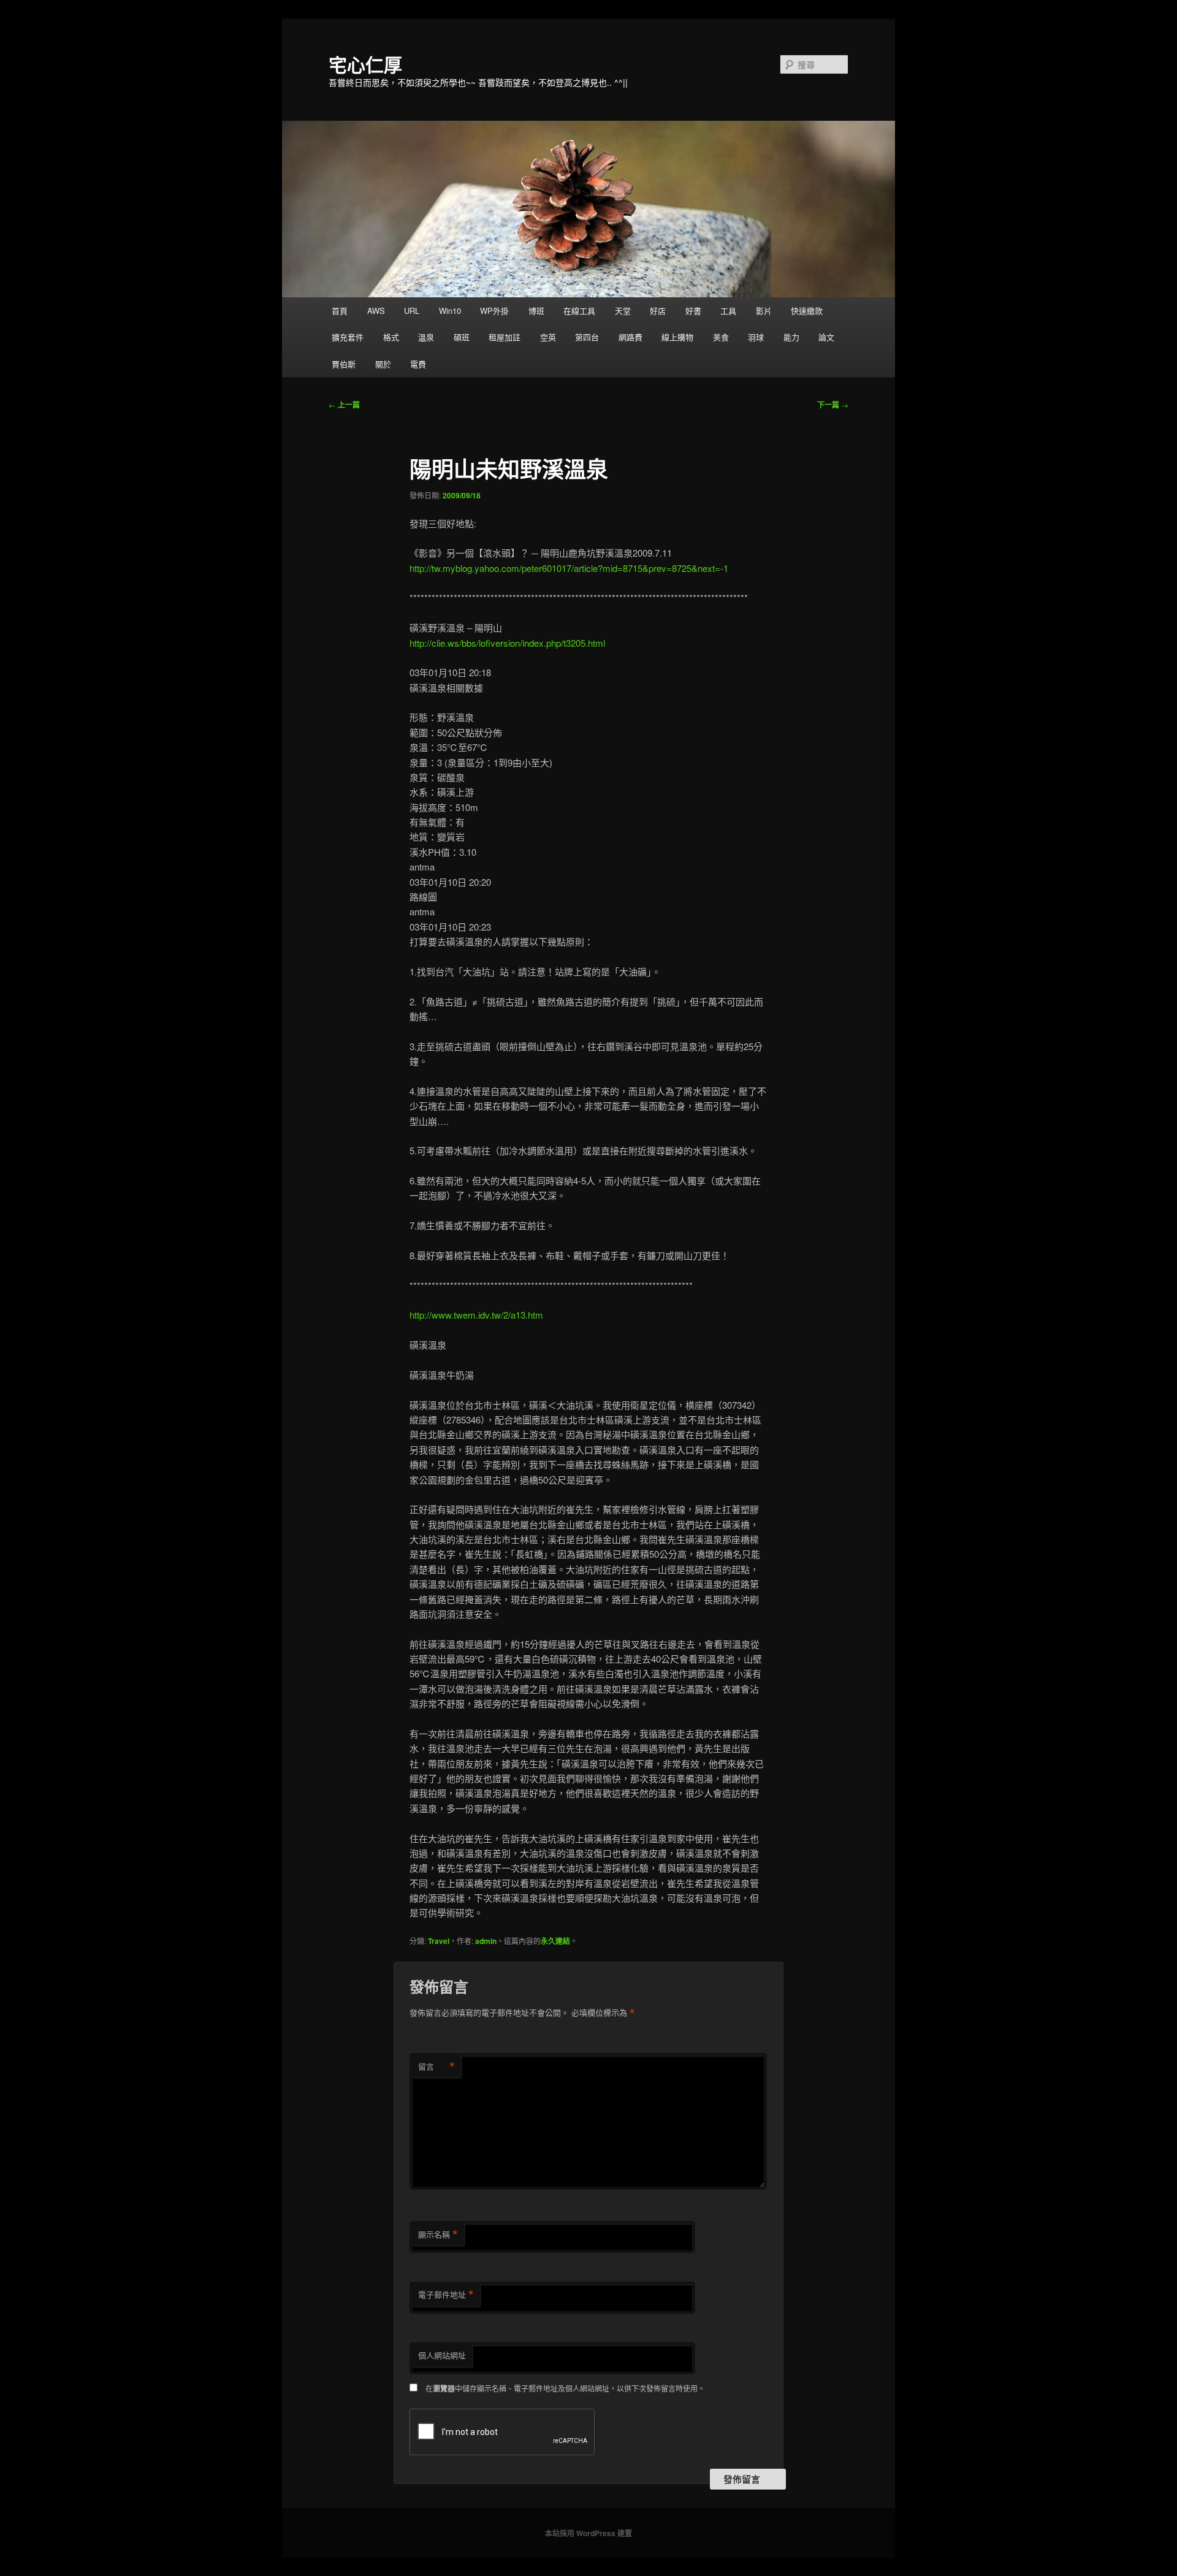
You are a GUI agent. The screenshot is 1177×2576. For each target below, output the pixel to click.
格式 (391, 337)
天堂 (623, 311)
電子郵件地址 (446, 2295)
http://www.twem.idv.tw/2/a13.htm (476, 1315)
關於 (383, 364)
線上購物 (677, 337)
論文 (826, 337)
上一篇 (344, 405)
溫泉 (426, 337)
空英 (548, 337)
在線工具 (579, 311)
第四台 (587, 337)
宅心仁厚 (365, 64)
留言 (436, 2067)
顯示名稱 (438, 2235)
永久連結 (555, 1941)
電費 (418, 364)
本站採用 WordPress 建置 (588, 2533)
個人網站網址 (442, 2355)
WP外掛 (494, 311)
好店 (658, 311)
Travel (439, 1941)
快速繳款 (807, 311)
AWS (376, 311)
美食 (721, 337)
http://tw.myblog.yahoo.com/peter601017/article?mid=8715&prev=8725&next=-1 (569, 568)
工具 (728, 311)
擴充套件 (348, 337)
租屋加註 (505, 337)
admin (486, 1941)
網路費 (630, 337)
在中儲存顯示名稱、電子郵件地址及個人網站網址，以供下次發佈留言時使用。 (565, 2388)
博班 (536, 311)
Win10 (450, 311)
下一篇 (833, 405)
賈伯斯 (344, 364)
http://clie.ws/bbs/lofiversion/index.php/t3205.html (507, 643)
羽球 (756, 337)
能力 (791, 337)
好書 (693, 311)
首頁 (340, 311)
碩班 (462, 337)
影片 (764, 311)
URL (412, 311)
